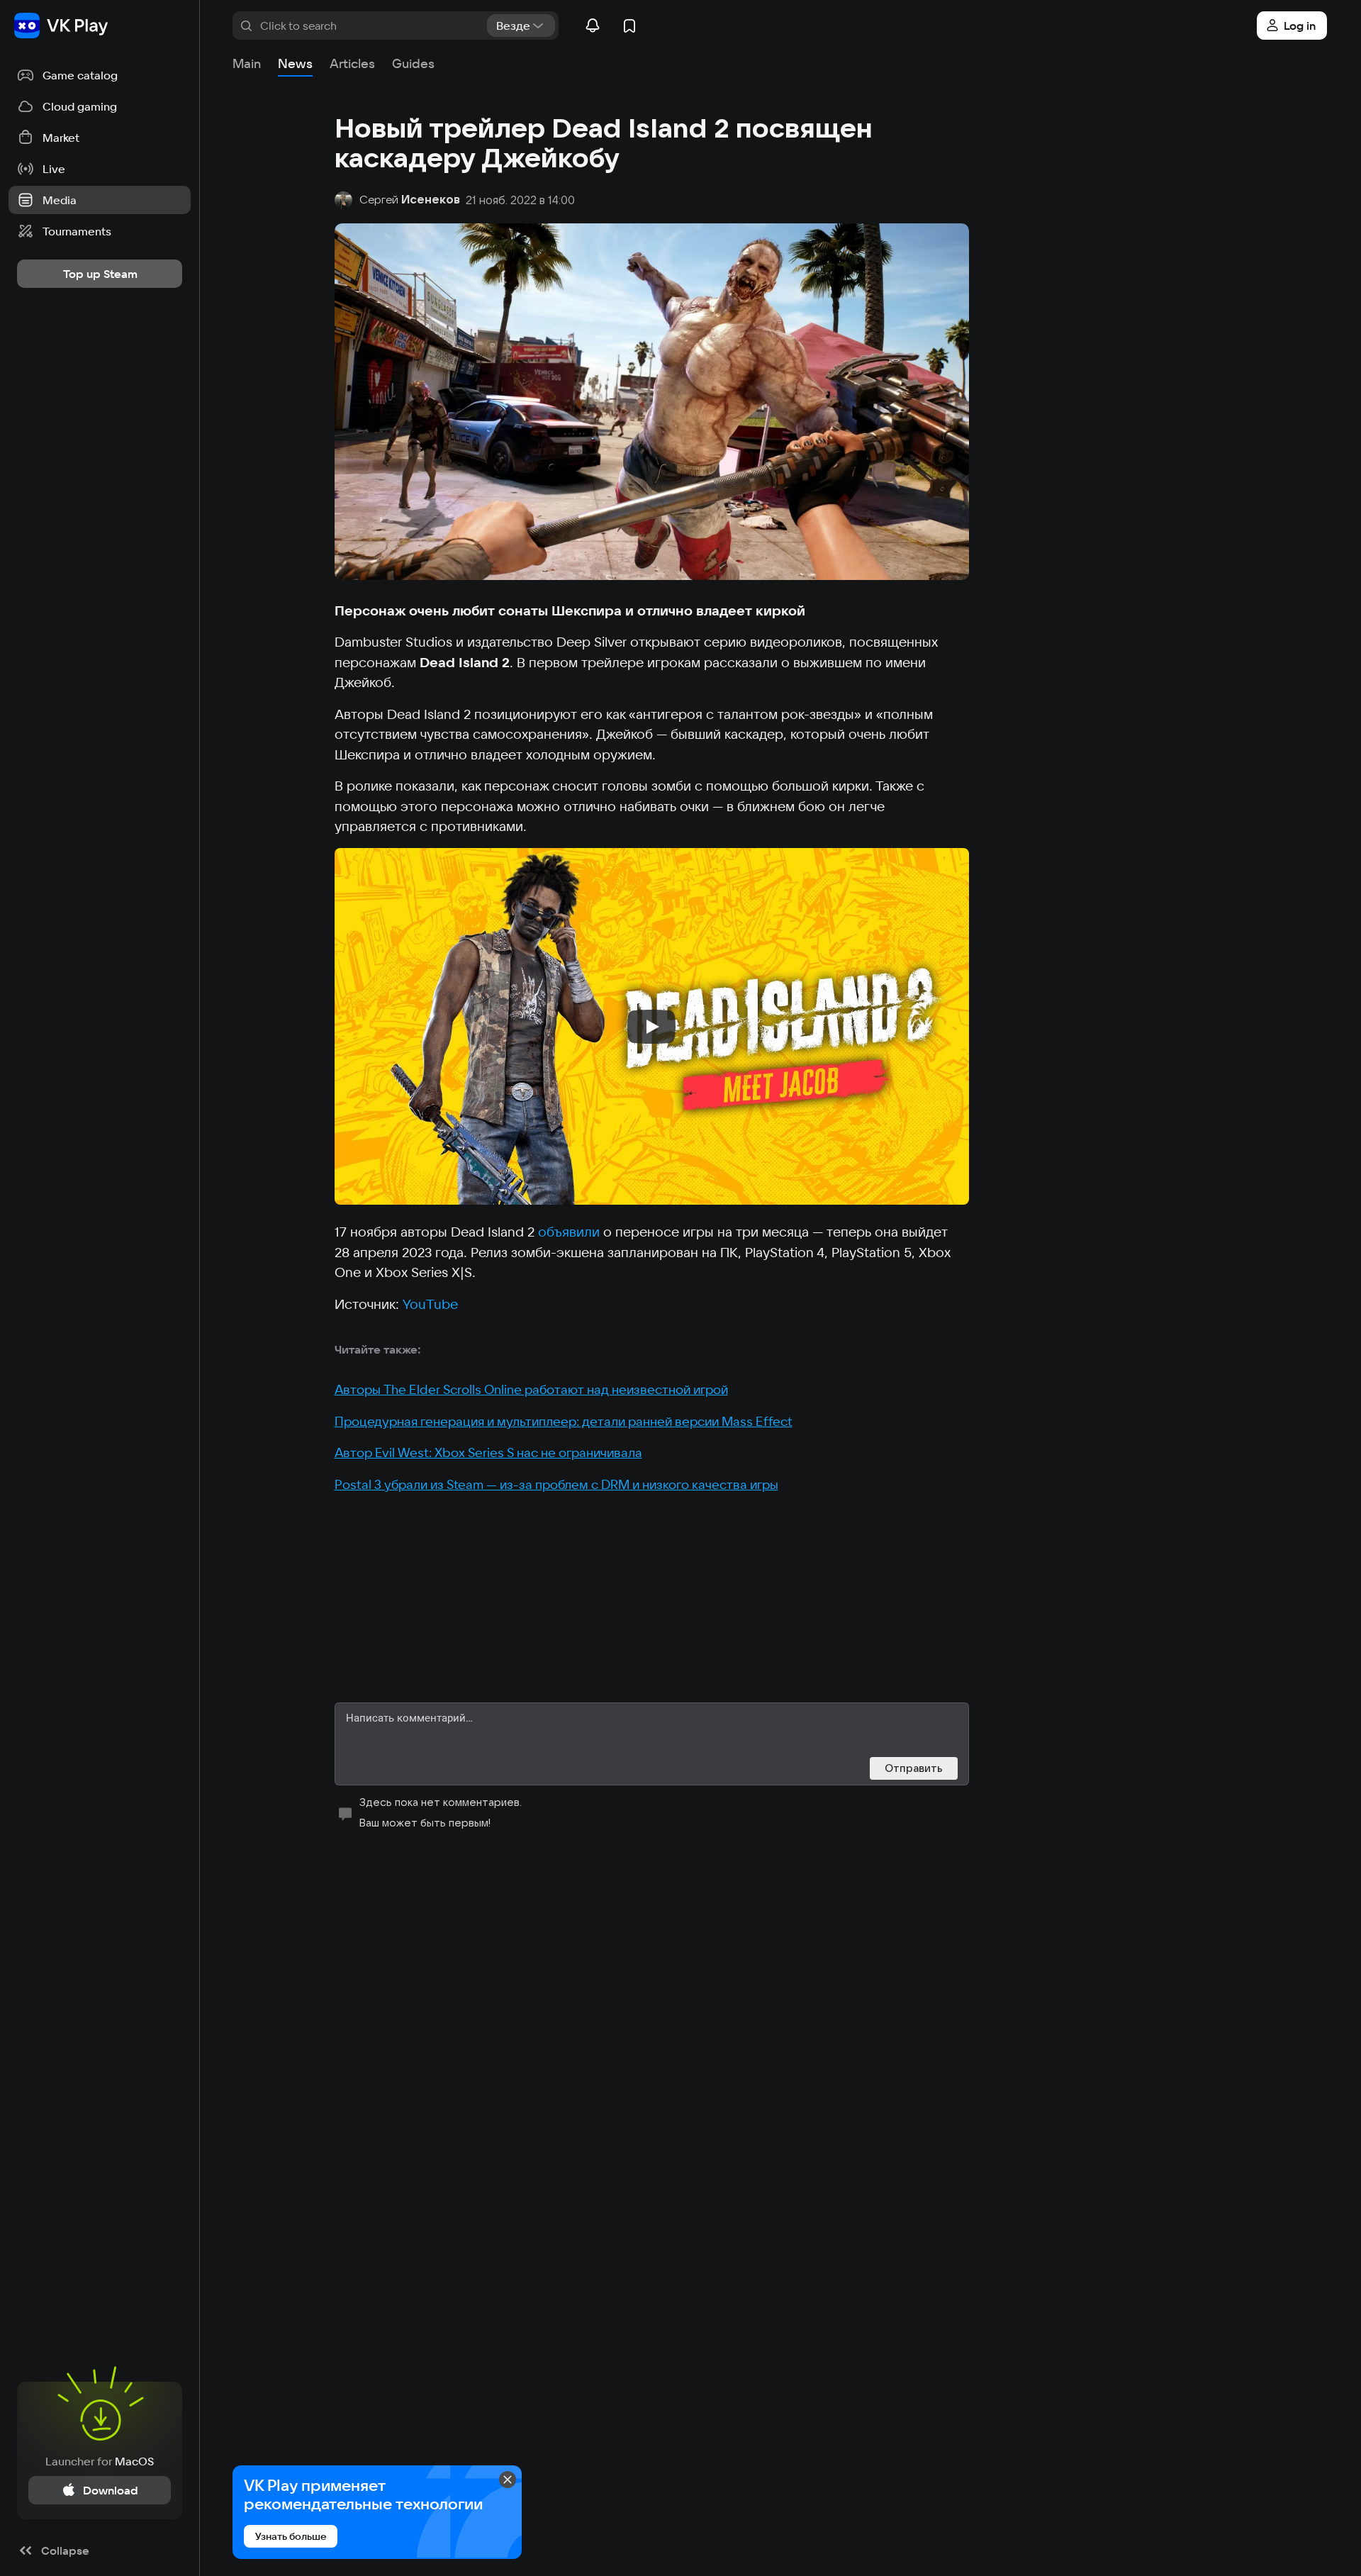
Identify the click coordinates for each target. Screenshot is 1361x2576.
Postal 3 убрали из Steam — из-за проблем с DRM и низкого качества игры (556, 1484)
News (295, 63)
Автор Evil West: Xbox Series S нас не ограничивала (488, 1453)
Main (247, 63)
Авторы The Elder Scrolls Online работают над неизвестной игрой (531, 1389)
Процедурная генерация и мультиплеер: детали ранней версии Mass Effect (564, 1421)
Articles (352, 63)
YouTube (430, 1304)
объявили (569, 1232)
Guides (413, 63)
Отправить (914, 1768)
